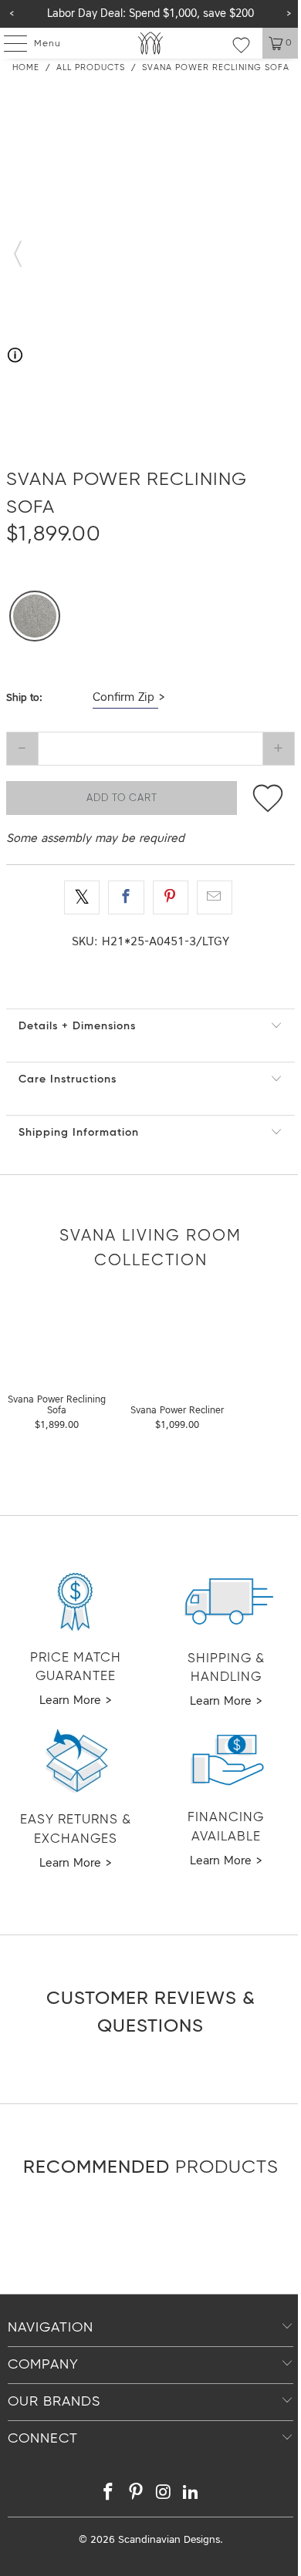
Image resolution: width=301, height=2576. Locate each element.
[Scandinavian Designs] (151, 43)
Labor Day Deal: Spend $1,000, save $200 (150, 14)
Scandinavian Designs (169, 2540)
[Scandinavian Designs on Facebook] (109, 2495)
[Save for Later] (268, 798)
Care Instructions (68, 1079)
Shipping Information (79, 1133)
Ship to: (24, 698)
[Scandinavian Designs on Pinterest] (136, 2495)
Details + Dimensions (77, 1026)
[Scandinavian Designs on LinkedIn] (191, 2495)
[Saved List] (241, 45)
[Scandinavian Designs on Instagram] (164, 2495)
